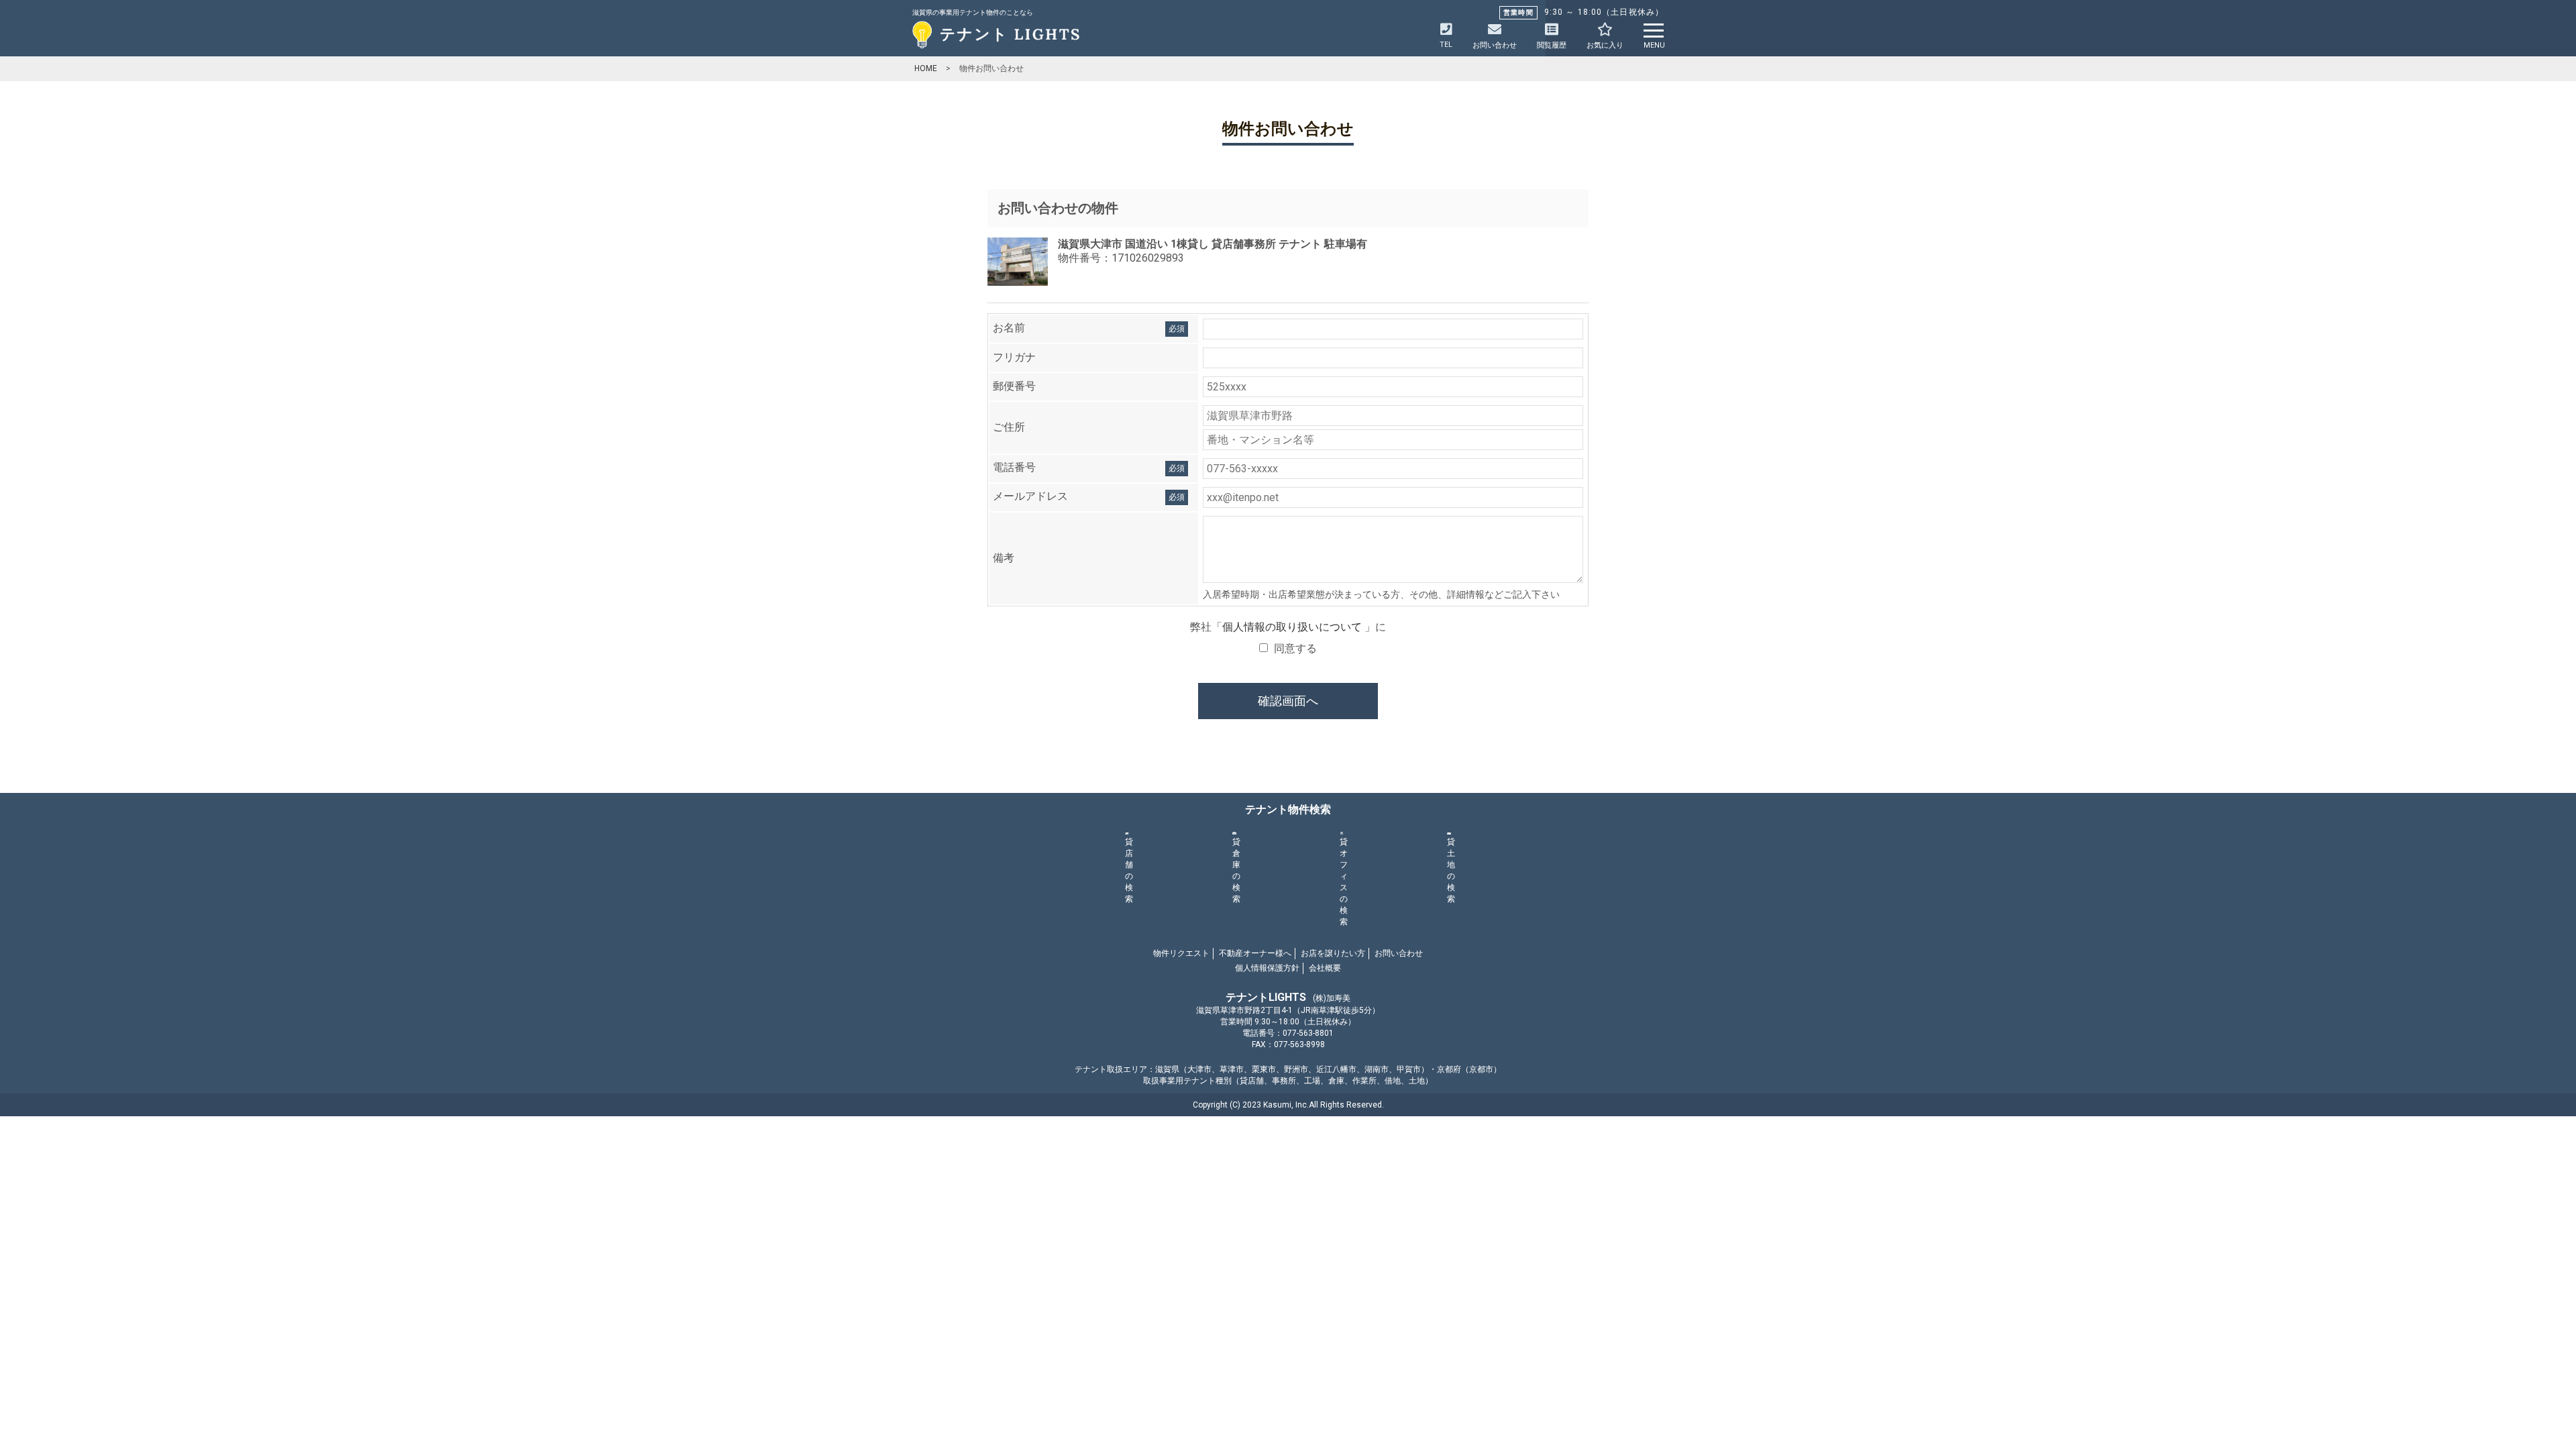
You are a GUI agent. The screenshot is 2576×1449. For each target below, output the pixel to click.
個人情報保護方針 (1267, 968)
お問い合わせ (1399, 953)
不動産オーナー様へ (1255, 953)
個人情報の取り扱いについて (1293, 627)
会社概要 (1325, 968)
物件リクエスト (1181, 953)
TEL (1446, 45)
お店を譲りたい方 (1333, 953)
